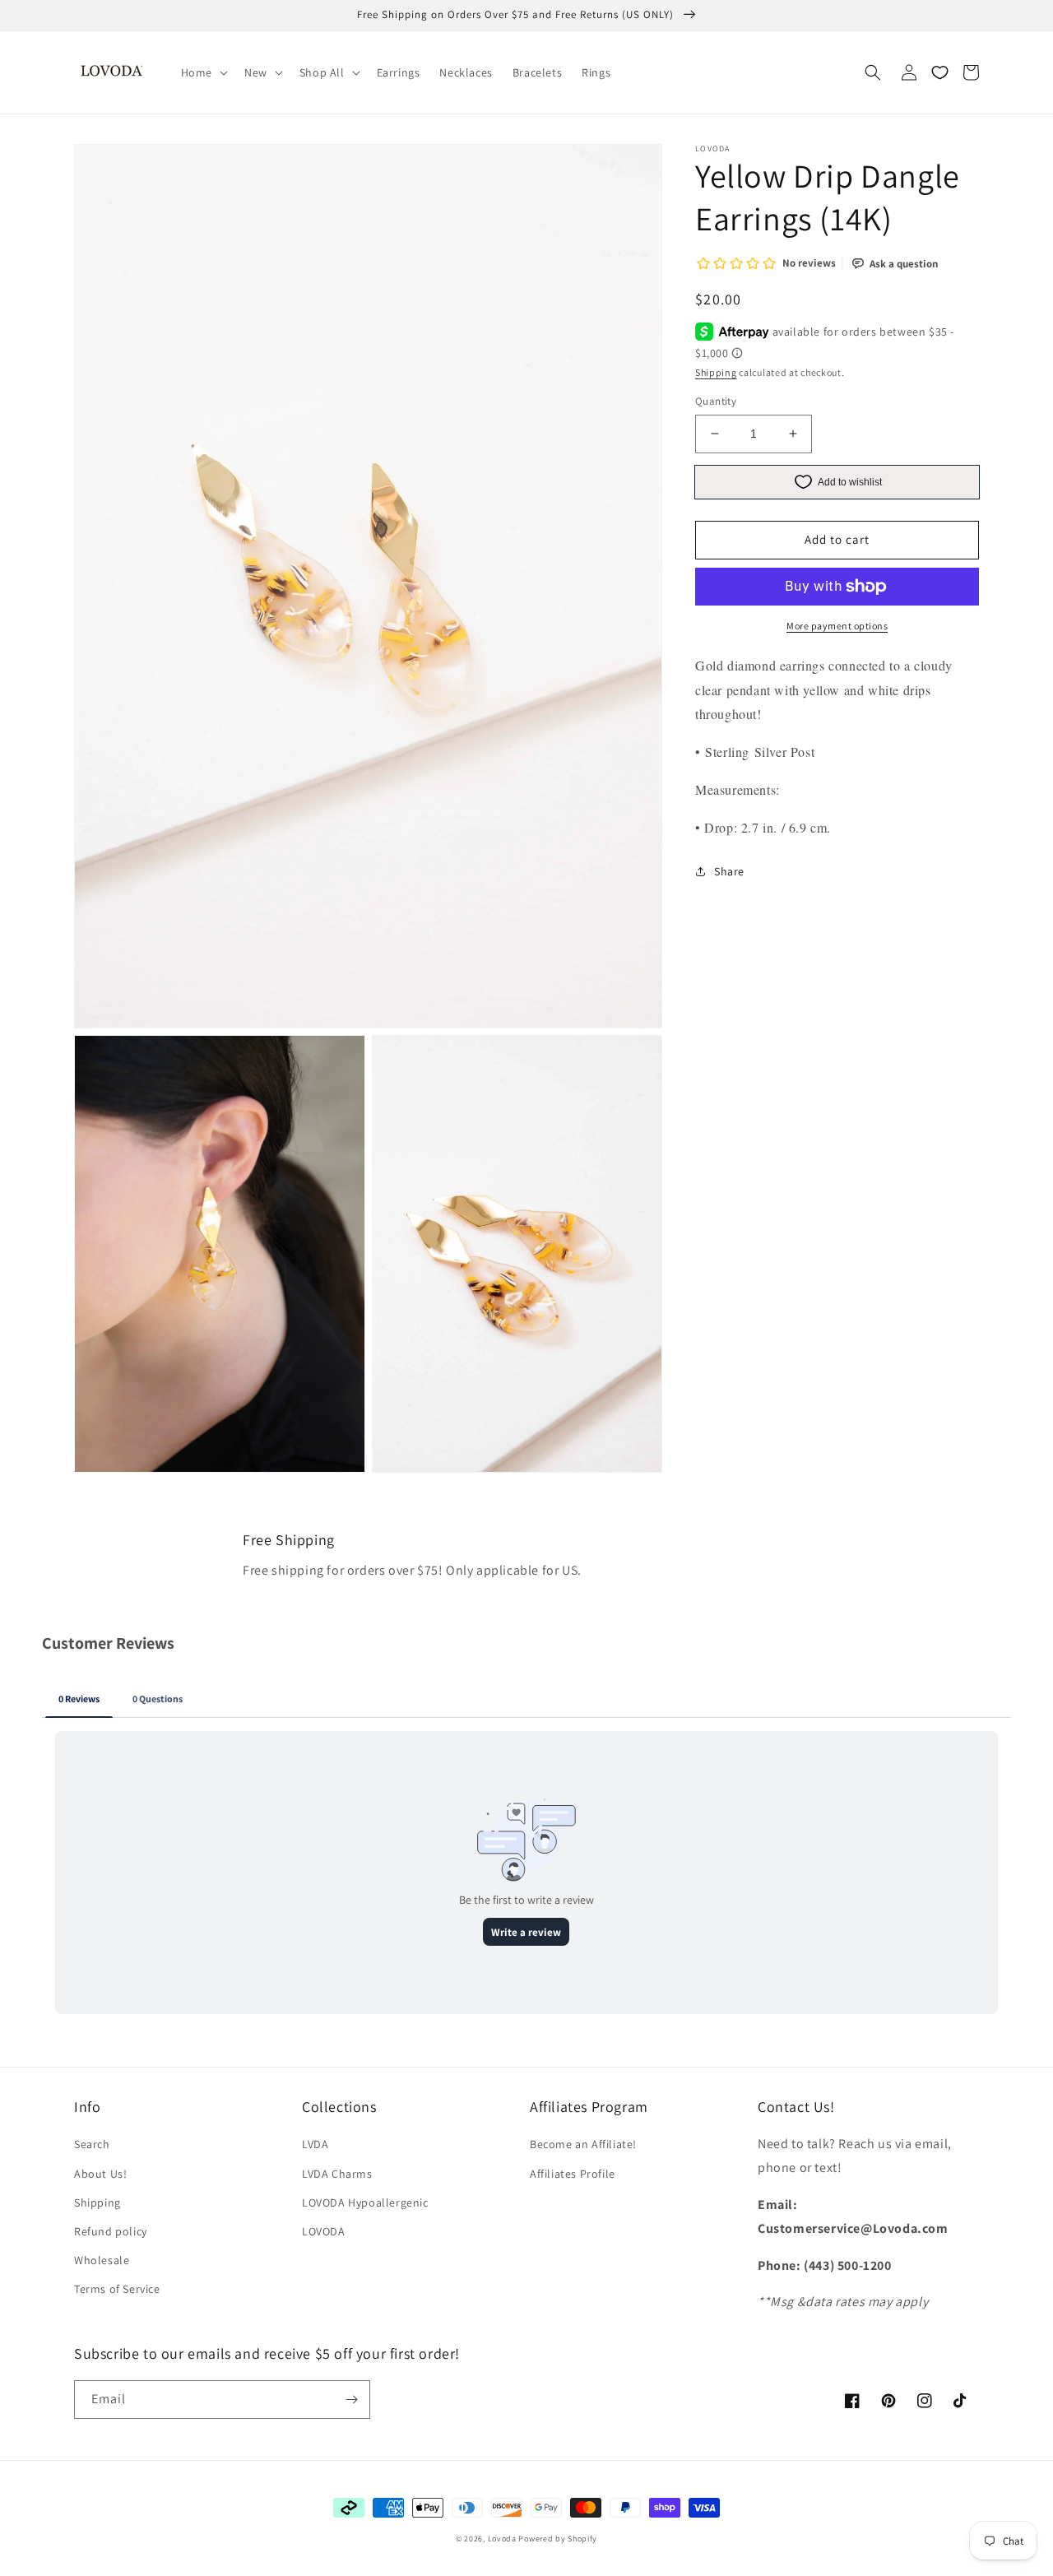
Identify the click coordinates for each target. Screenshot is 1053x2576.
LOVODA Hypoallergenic (365, 2202)
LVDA (315, 2144)
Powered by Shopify (558, 2539)
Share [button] (729, 871)
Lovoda (502, 2539)
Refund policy (111, 2231)
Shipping (716, 372)
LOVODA (324, 2231)
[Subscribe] (351, 2400)
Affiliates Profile (573, 2174)
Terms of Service (117, 2289)
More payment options (837, 626)
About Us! (100, 2174)
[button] (203, 72)
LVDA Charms (337, 2174)
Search (92, 2144)
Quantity (716, 401)
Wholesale (102, 2260)
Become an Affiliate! (583, 2144)
